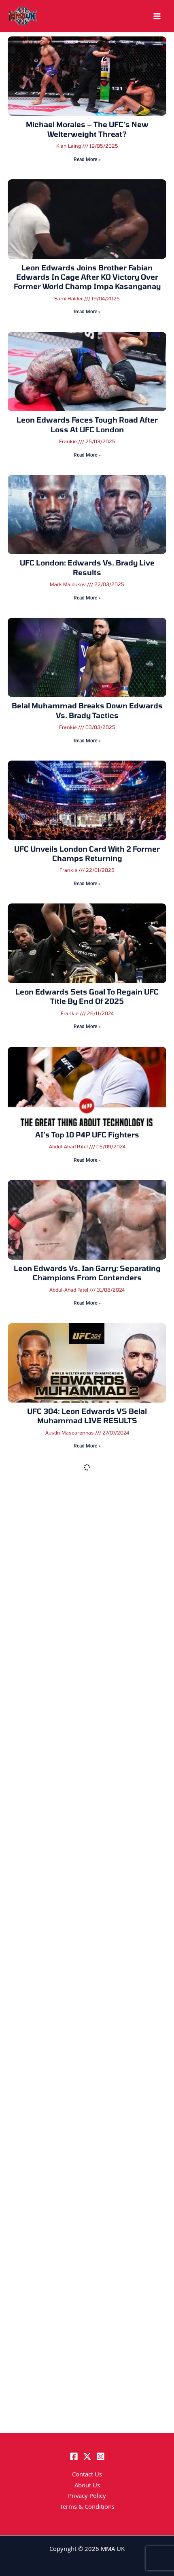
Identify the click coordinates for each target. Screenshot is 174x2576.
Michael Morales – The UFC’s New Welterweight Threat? (87, 129)
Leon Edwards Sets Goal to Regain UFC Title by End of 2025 (87, 996)
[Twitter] (87, 2456)
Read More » (87, 159)
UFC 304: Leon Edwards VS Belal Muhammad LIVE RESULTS (87, 1416)
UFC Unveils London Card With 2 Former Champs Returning (87, 853)
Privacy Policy (87, 2497)
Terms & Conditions (87, 2508)
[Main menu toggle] (157, 16)
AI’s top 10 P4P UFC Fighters (87, 1135)
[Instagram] (101, 2456)
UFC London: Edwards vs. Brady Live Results (87, 567)
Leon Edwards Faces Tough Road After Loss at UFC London (87, 424)
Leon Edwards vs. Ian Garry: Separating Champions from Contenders (87, 1273)
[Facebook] (74, 2456)
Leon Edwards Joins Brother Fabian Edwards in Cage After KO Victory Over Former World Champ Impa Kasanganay (87, 277)
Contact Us (87, 2475)
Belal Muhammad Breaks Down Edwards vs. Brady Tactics (87, 710)
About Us (87, 2486)
